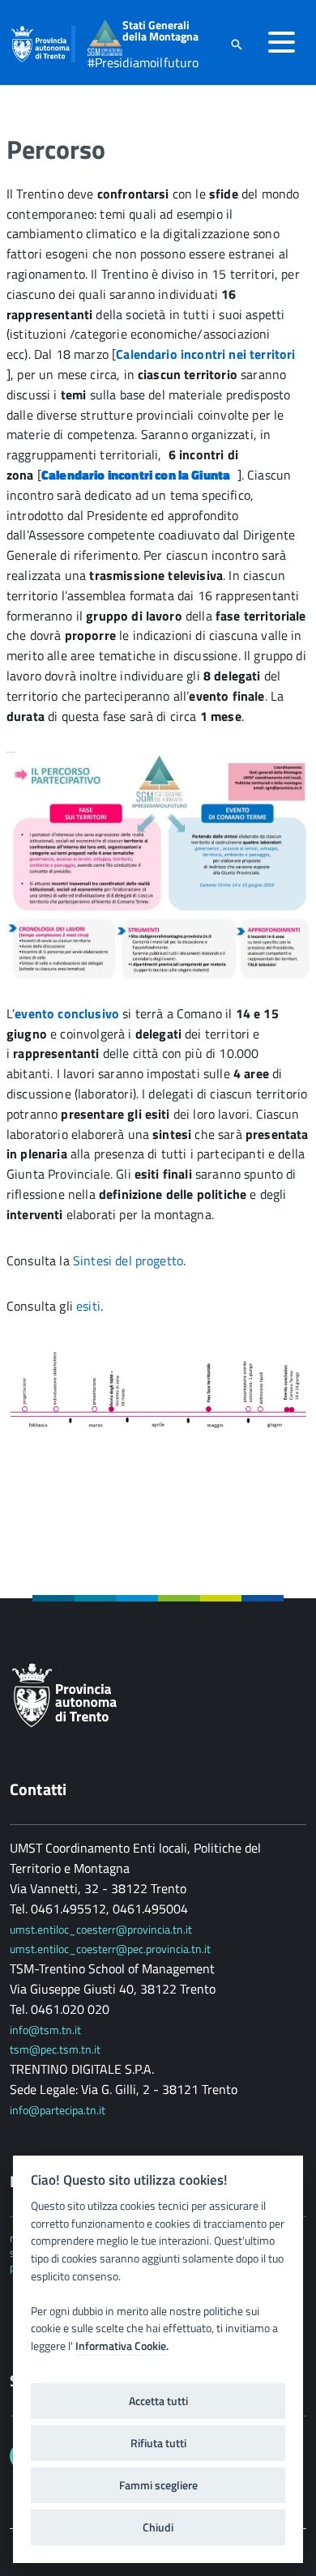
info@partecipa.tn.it (58, 2110)
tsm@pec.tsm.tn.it (55, 2049)
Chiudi (158, 2527)
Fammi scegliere (158, 2485)
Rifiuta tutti (158, 2443)
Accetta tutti (158, 2401)
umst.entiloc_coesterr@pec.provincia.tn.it (110, 1949)
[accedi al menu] (281, 42)
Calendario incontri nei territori (207, 354)
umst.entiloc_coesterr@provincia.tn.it (101, 1929)
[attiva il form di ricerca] (237, 44)
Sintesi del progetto (128, 1260)
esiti (88, 1306)
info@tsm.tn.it (47, 2030)
